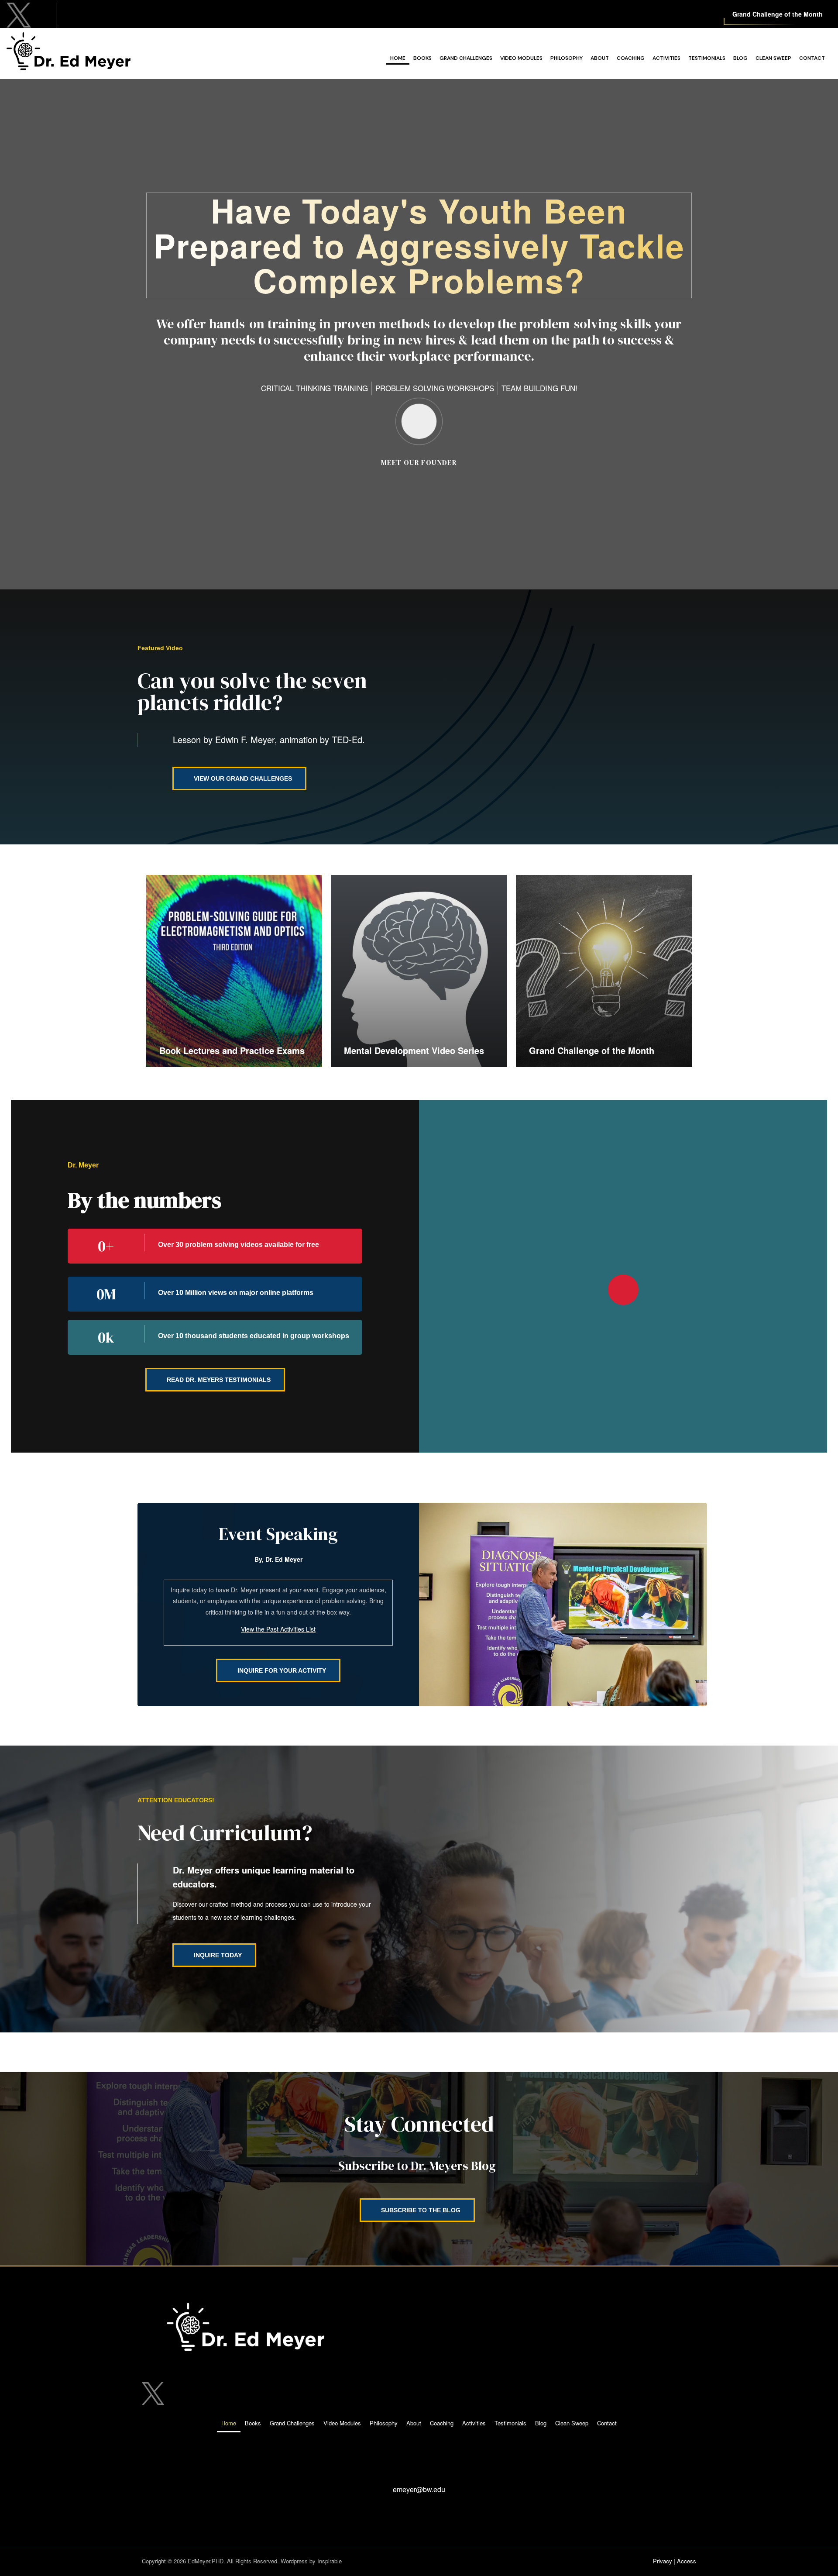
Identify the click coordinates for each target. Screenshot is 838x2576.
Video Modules (521, 58)
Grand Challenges (466, 58)
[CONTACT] (419, 2452)
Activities (666, 58)
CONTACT (419, 2473)
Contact (812, 58)
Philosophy (567, 58)
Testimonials (707, 58)
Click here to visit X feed (94, 12)
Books (422, 58)
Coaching (631, 58)
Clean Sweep (773, 58)
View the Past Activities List (278, 1629)
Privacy (663, 2561)
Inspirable (330, 2561)
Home (398, 58)
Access (687, 2561)
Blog (740, 58)
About (600, 58)
